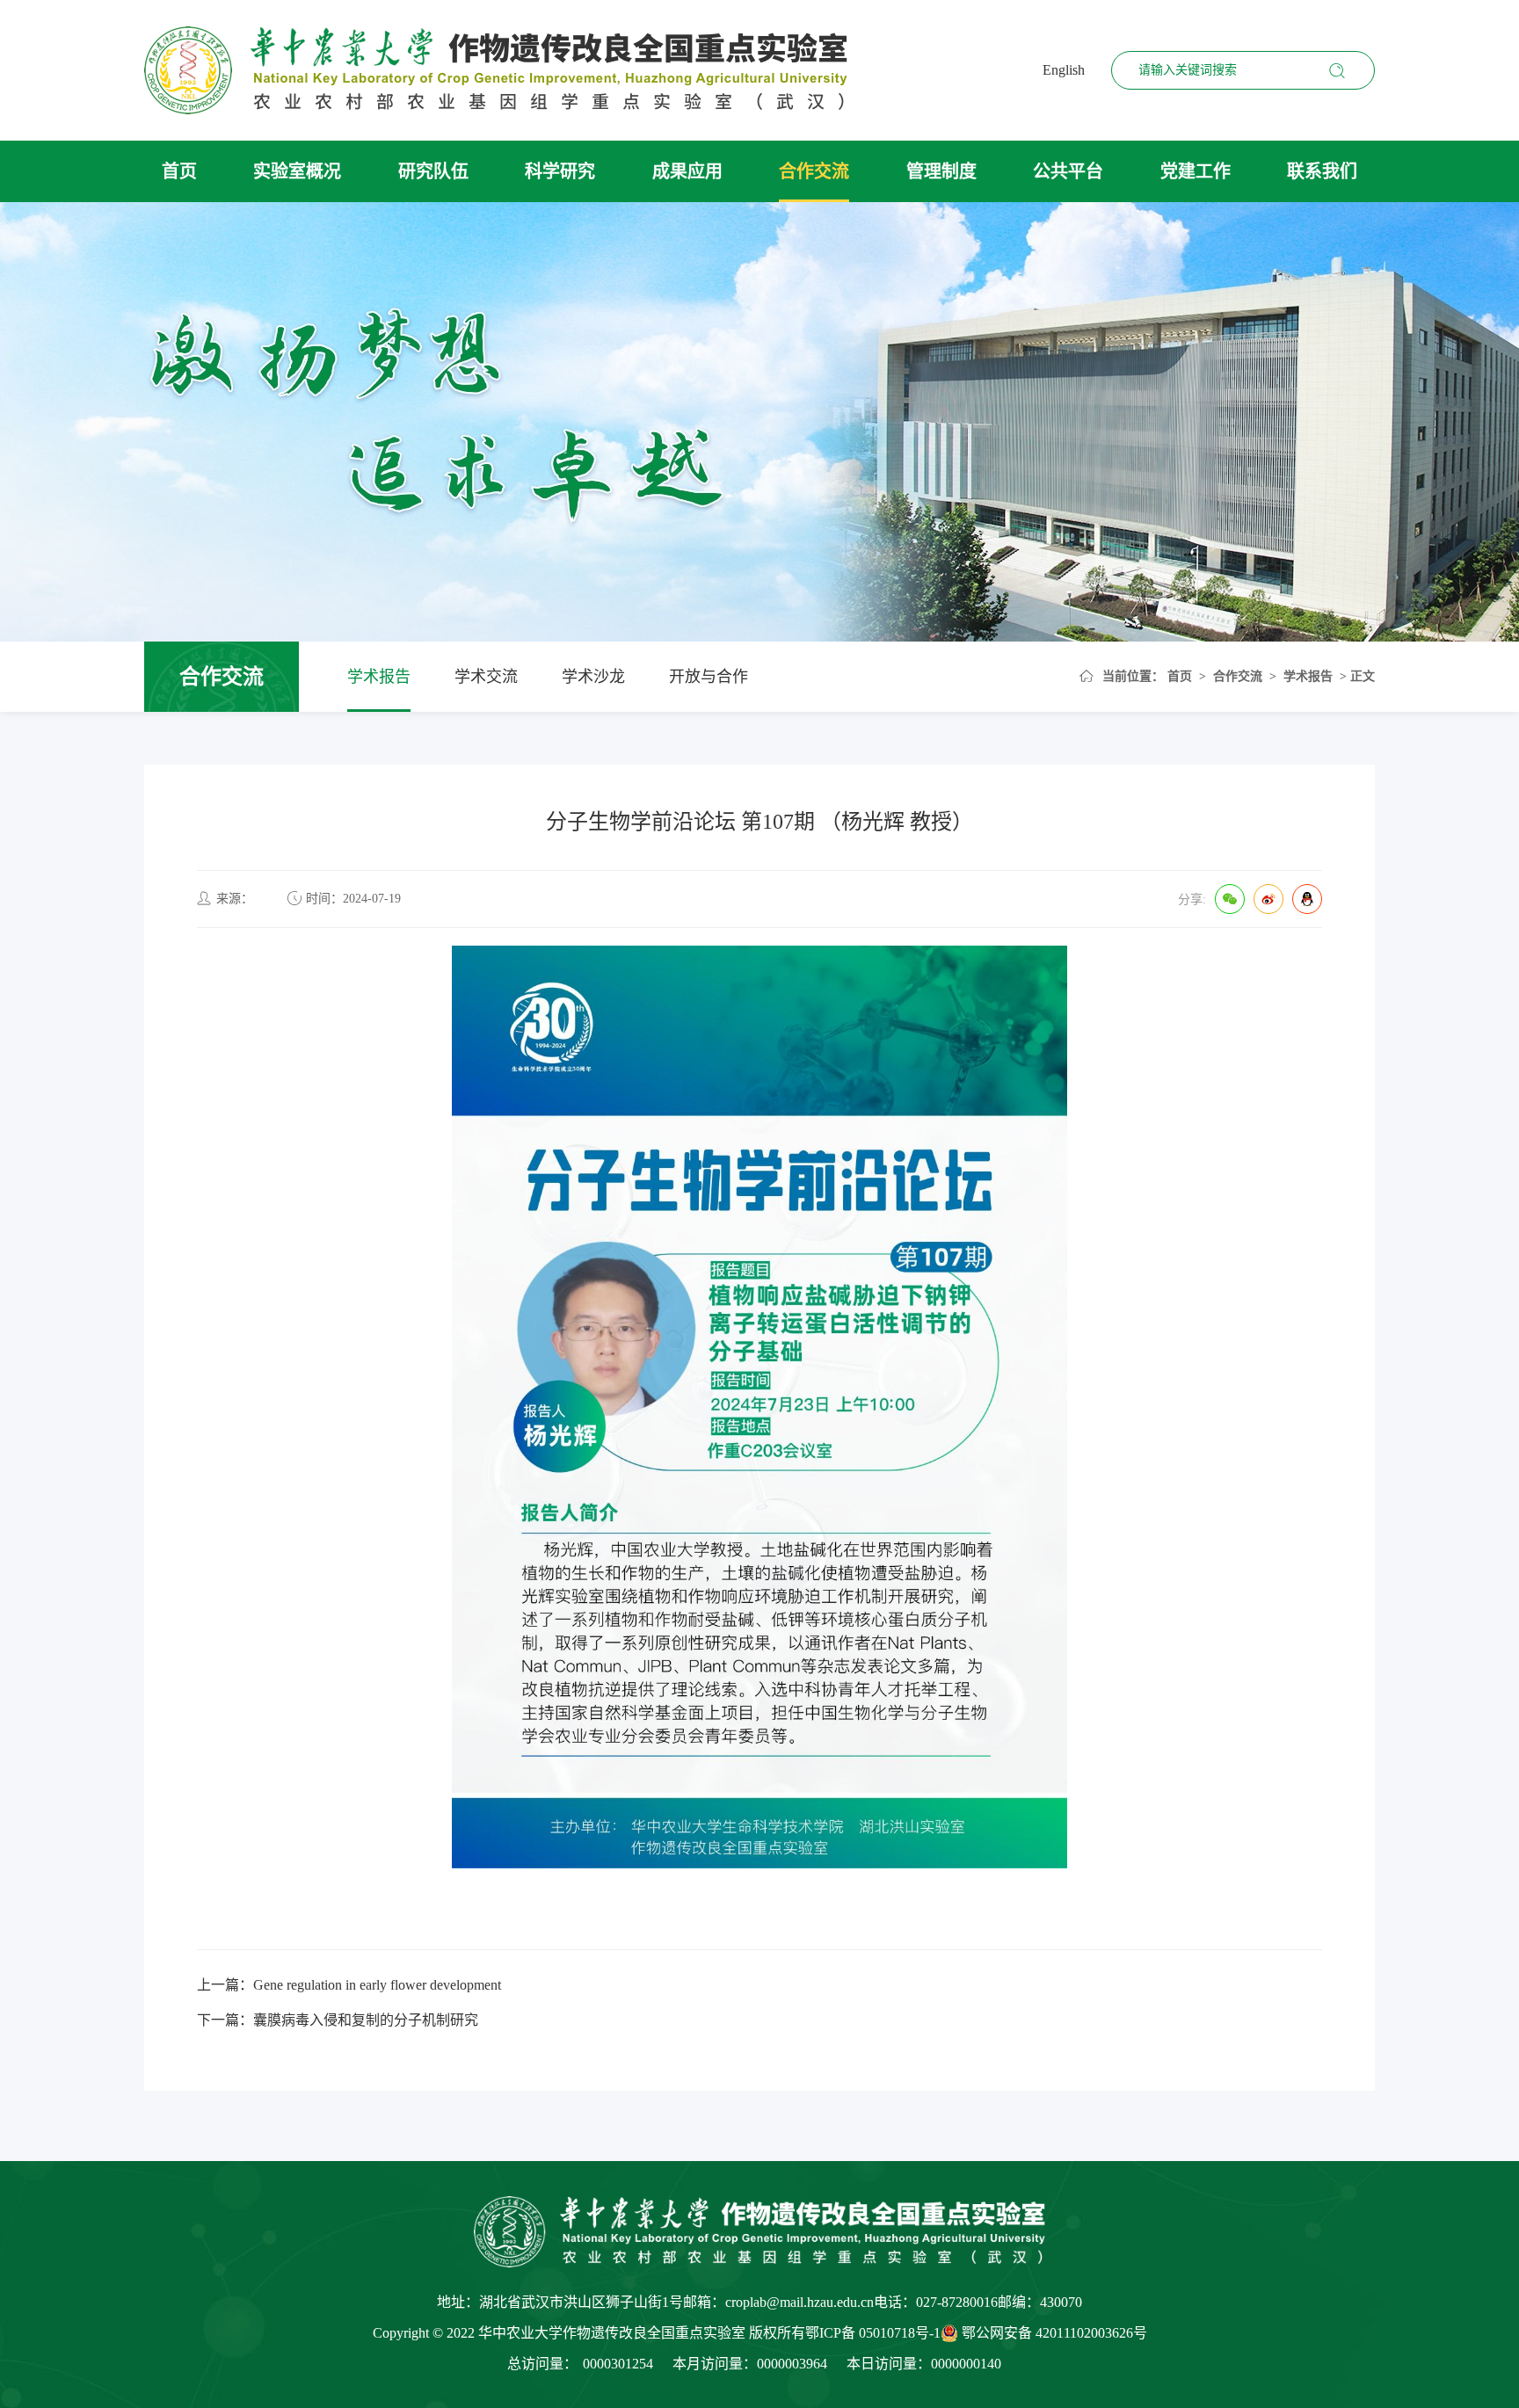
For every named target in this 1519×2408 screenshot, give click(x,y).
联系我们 (1322, 171)
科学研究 (560, 171)
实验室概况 (297, 171)
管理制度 (941, 171)
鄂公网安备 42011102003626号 (1054, 2333)
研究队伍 (433, 171)
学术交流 (486, 677)
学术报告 (379, 677)
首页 (179, 171)
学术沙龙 (593, 677)
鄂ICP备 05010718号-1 (873, 2333)
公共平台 (1068, 171)
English (1064, 70)
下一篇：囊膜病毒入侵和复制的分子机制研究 (338, 2020)
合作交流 (814, 171)
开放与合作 (709, 677)
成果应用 (687, 171)
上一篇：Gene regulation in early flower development (349, 1985)
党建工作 (1196, 171)
